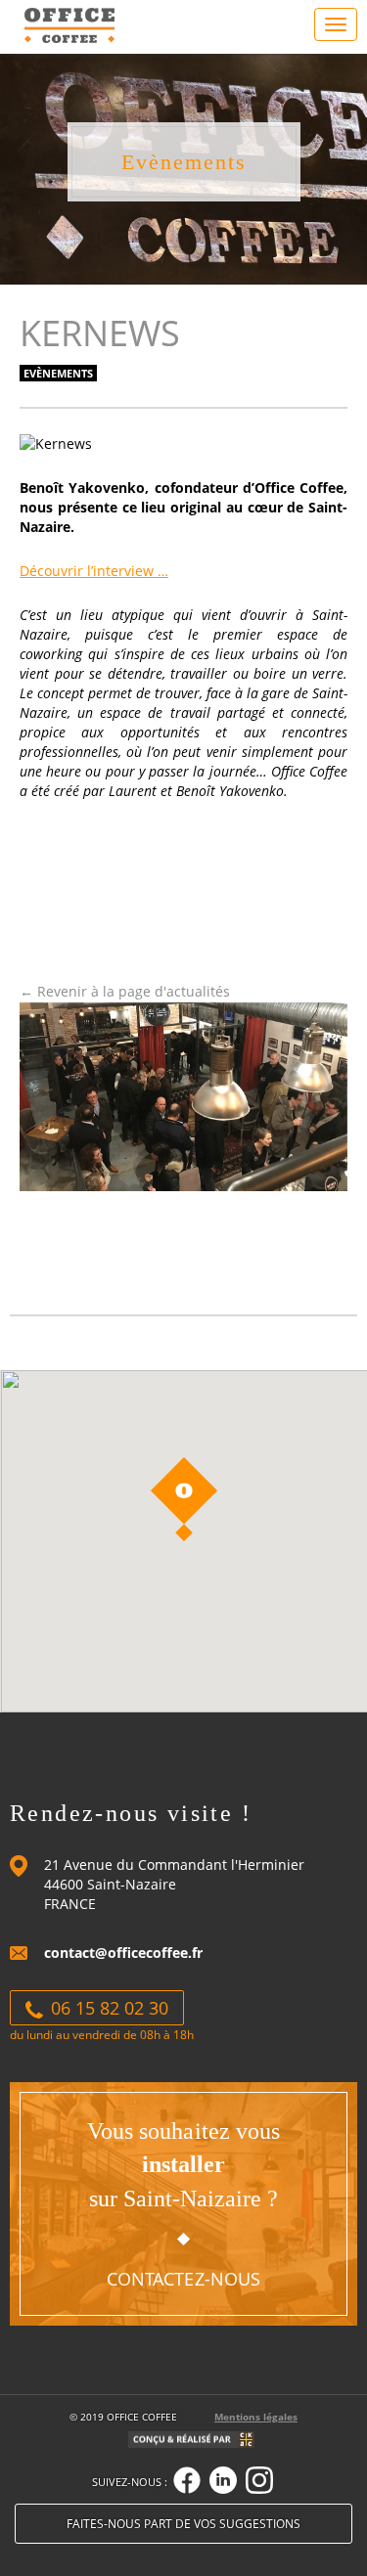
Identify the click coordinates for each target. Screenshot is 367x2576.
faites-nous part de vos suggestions (183, 2524)
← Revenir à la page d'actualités (125, 991)
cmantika (246, 2443)
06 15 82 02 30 (107, 2008)
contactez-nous (183, 2279)
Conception (183, 2443)
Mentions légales (256, 2417)
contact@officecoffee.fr (123, 1953)
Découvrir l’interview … (94, 571)
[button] (184, 1499)
